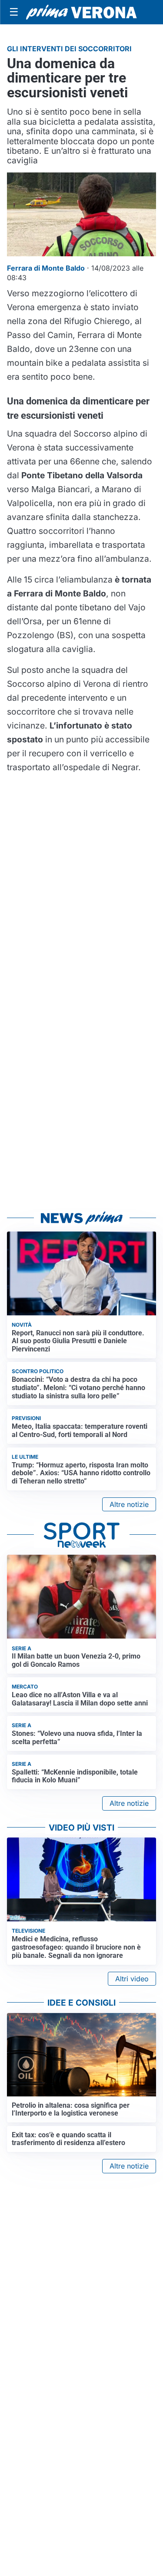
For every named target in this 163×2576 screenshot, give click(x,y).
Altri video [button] (132, 1979)
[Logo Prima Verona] (81, 12)
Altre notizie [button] (129, 1504)
